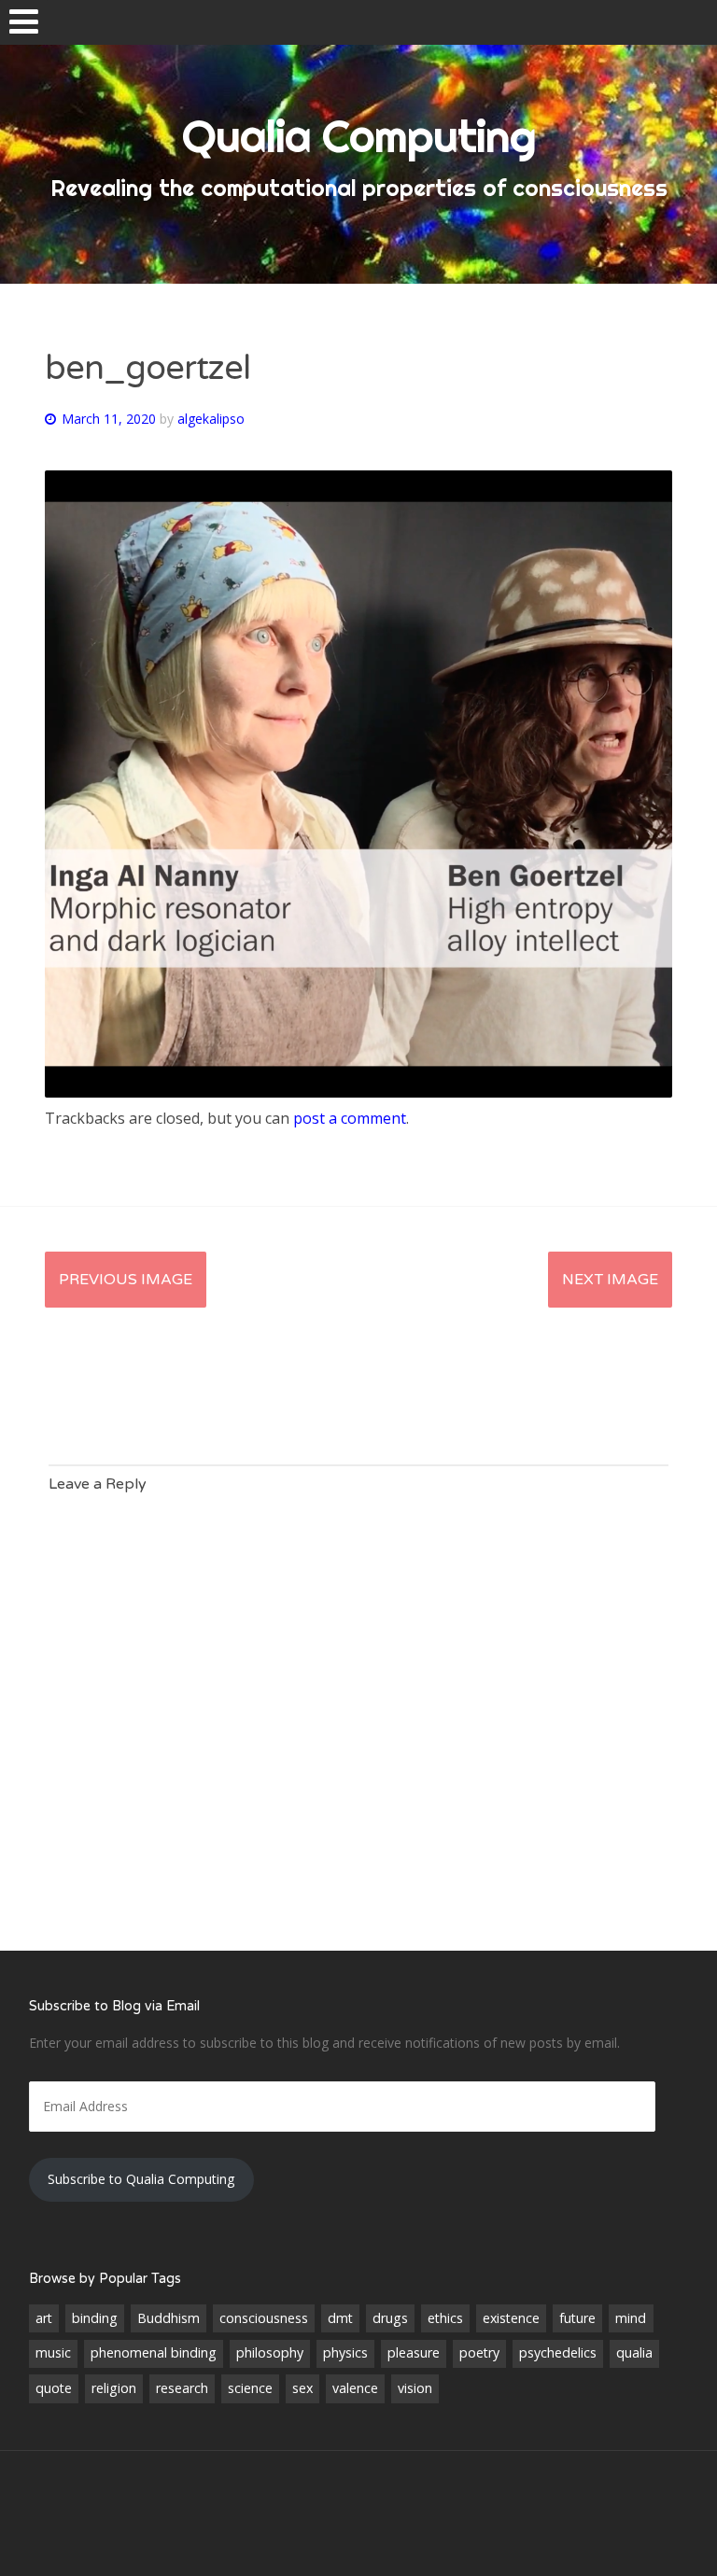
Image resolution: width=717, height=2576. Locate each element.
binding (95, 2318)
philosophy (270, 2352)
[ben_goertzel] (358, 1092)
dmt (340, 2318)
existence (511, 2318)
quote (54, 2388)
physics (345, 2352)
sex (302, 2388)
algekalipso (211, 419)
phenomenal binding (154, 2352)
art (44, 2318)
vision (415, 2388)
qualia (634, 2352)
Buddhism (169, 2318)
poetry (479, 2352)
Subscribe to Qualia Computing (141, 2179)
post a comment (350, 1118)
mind (631, 2318)
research (182, 2388)
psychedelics (558, 2352)
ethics (445, 2318)
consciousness (264, 2318)
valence (355, 2388)
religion (114, 2388)
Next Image (610, 1280)
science (250, 2388)
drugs (390, 2318)
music (53, 2352)
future (577, 2318)
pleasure (414, 2352)
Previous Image (126, 1280)
